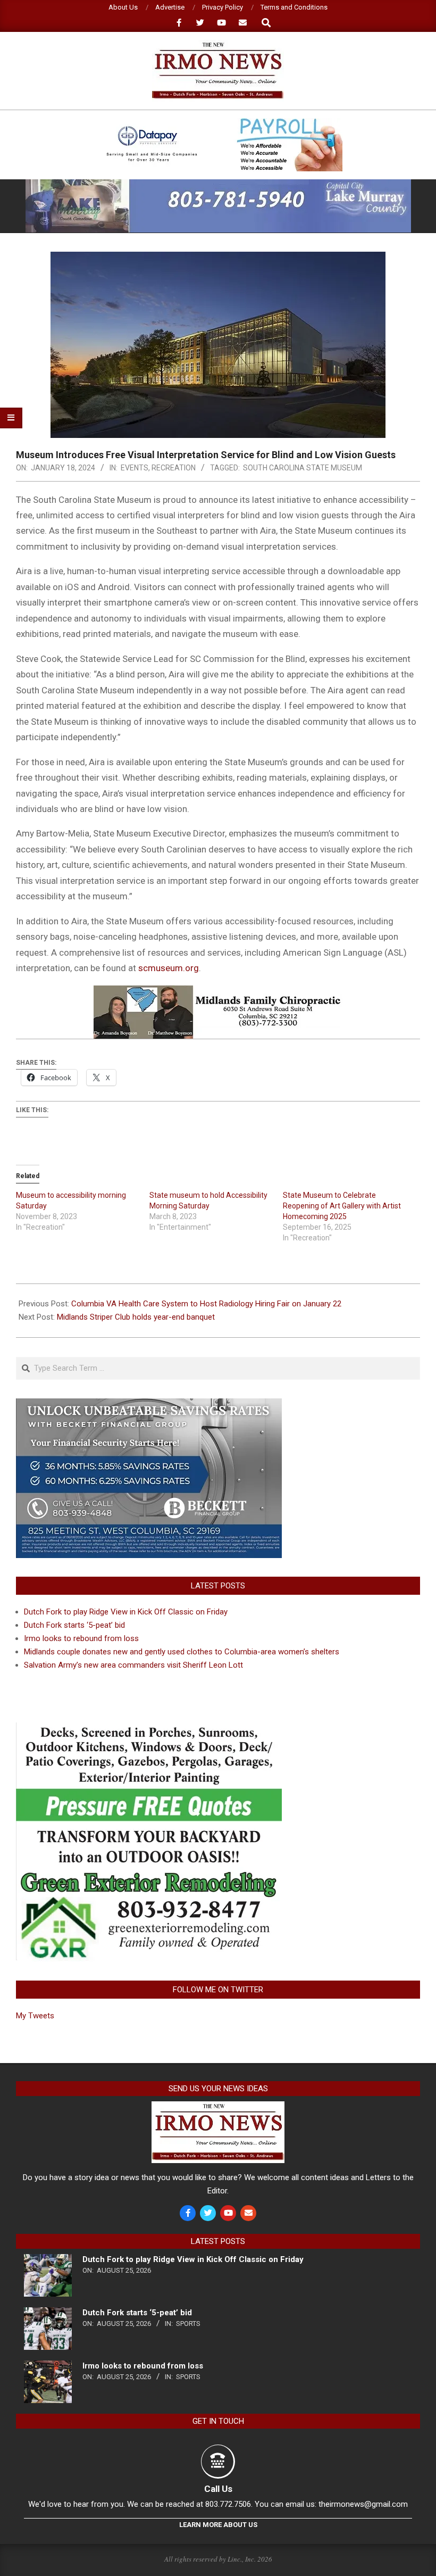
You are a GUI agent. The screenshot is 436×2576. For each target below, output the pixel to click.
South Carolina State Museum (303, 468)
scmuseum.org (169, 968)
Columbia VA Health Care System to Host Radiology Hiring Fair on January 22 (206, 1304)
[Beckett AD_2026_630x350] (149, 1405)
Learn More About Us (218, 2525)
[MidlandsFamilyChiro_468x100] (218, 993)
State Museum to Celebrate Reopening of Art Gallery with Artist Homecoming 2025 (342, 1206)
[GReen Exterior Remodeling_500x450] (149, 1729)
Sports (188, 2324)
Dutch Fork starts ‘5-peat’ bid (74, 1625)
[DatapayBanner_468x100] (218, 123)
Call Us (218, 2489)
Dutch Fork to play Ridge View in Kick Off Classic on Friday (126, 1612)
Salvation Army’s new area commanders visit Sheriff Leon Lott (133, 1665)
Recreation (174, 468)
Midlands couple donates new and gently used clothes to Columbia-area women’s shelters (182, 1652)
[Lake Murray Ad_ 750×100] (218, 184)
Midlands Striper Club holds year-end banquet (136, 1317)
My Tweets (35, 2016)
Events (135, 468)
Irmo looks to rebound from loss (81, 1638)
